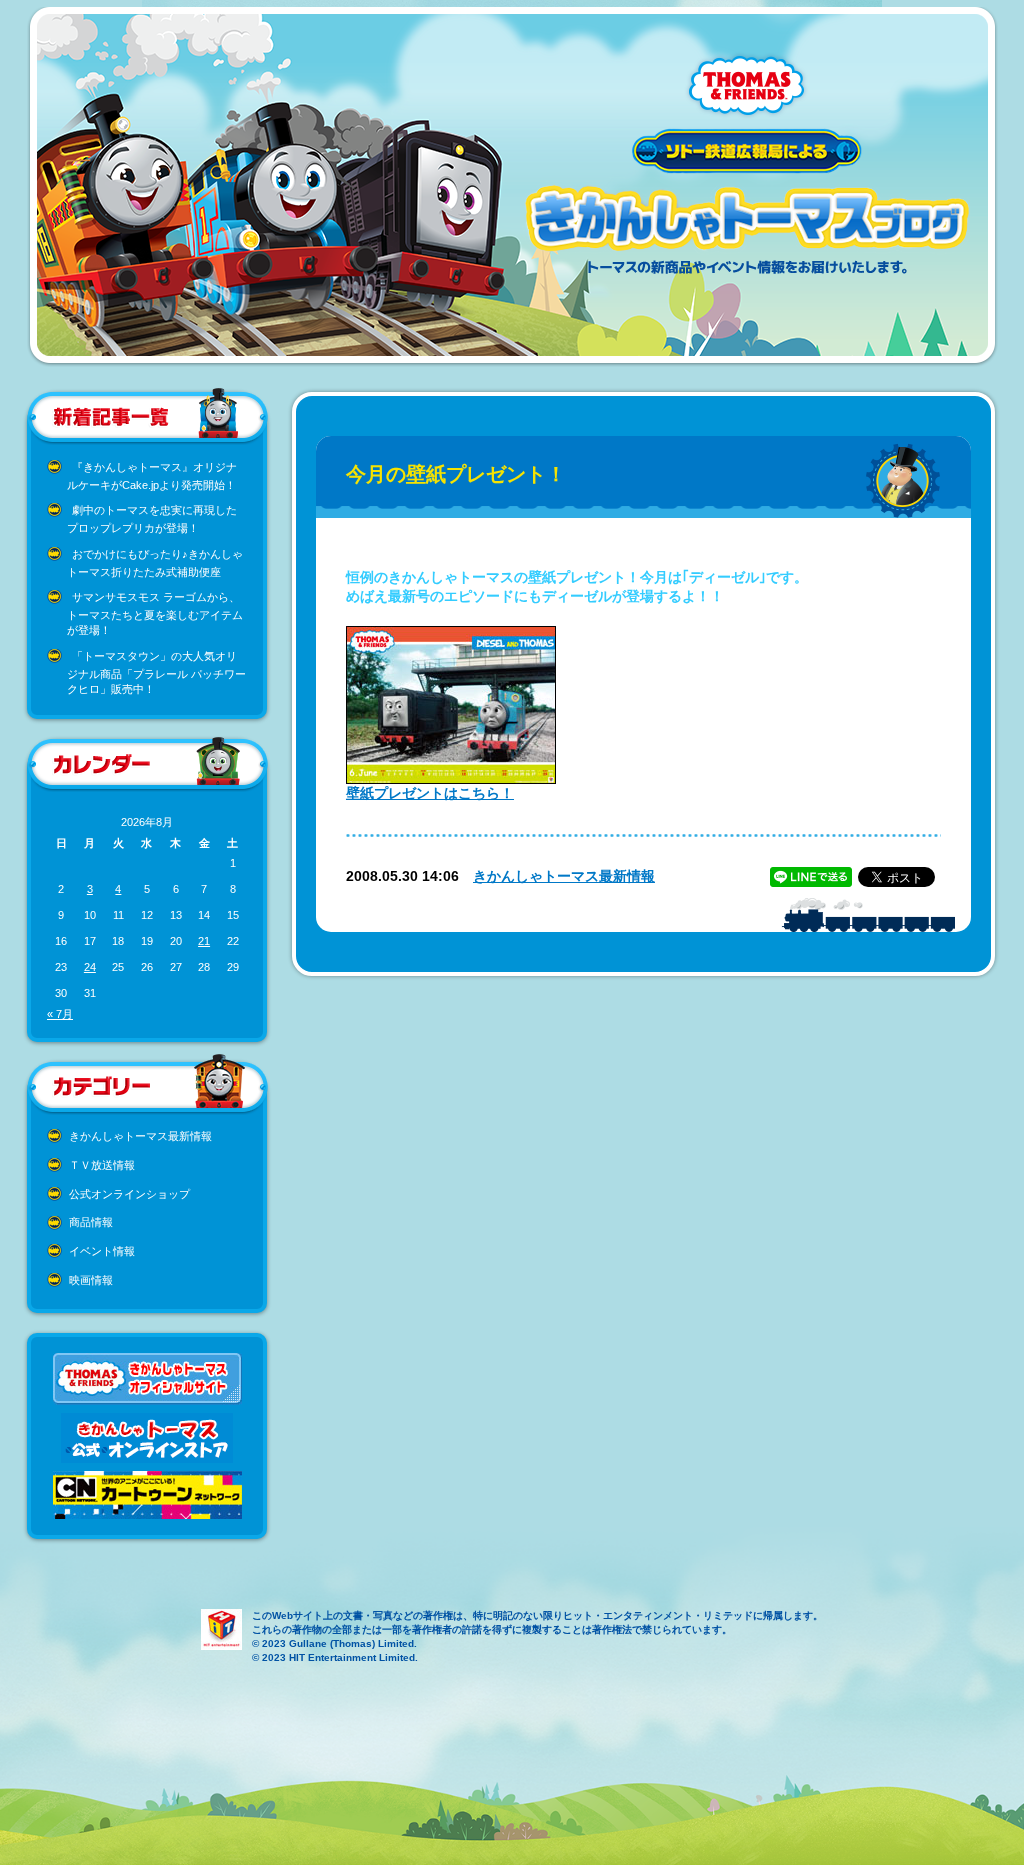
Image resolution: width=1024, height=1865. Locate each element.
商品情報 (91, 1222)
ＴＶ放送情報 (102, 1165)
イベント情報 (102, 1251)
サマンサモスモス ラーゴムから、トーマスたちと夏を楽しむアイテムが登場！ (155, 613)
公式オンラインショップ (129, 1194)
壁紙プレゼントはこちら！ (430, 793)
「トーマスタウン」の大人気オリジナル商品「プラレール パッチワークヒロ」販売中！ (156, 672)
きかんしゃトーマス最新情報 (140, 1136)
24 (90, 967)
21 (204, 941)
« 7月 (60, 1014)
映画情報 (91, 1280)
